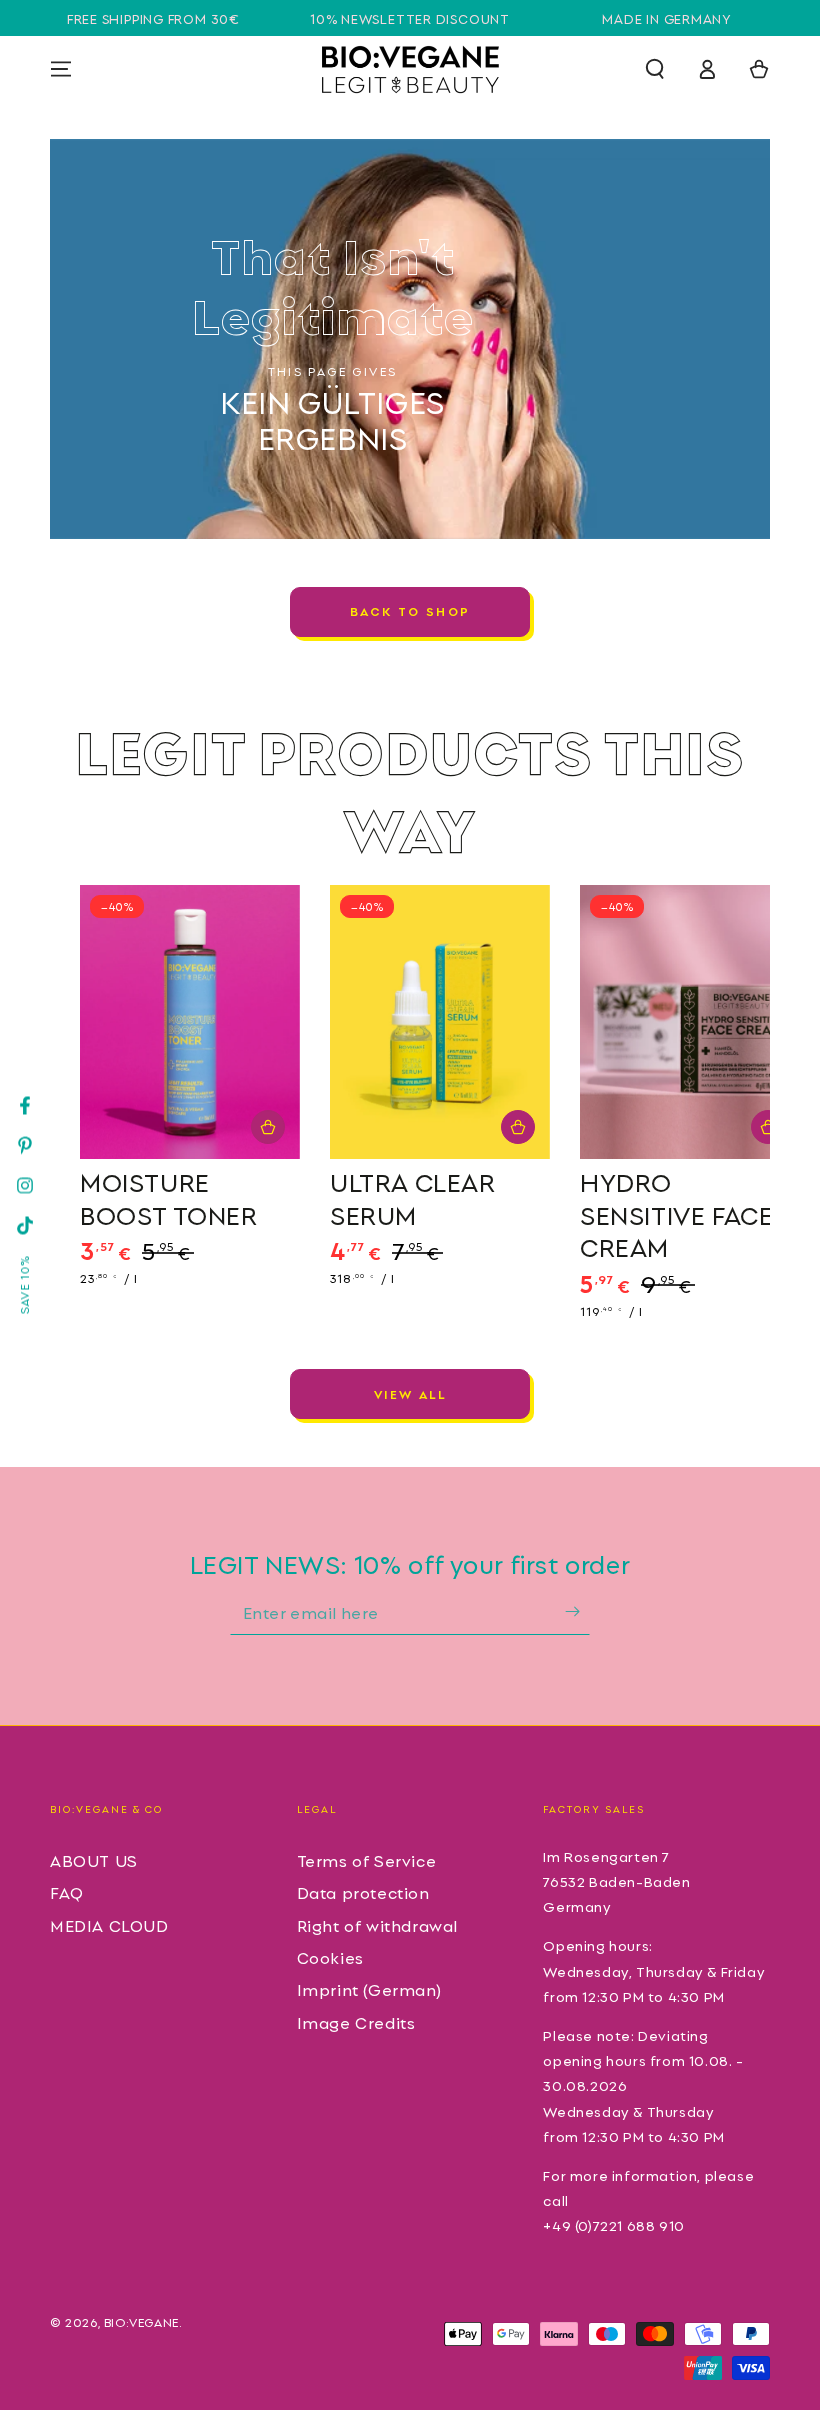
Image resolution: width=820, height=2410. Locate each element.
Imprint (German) (369, 1989)
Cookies (330, 1957)
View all (410, 1393)
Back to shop (410, 610)
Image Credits (356, 2022)
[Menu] (61, 69)
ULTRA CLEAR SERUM (413, 1197)
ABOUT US (94, 1860)
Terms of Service (367, 1860)
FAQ (67, 1892)
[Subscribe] (577, 1612)
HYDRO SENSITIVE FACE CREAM (676, 1213)
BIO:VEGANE (141, 2321)
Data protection (363, 1892)
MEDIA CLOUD (109, 1925)
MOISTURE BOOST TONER (169, 1197)
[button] (655, 69)
